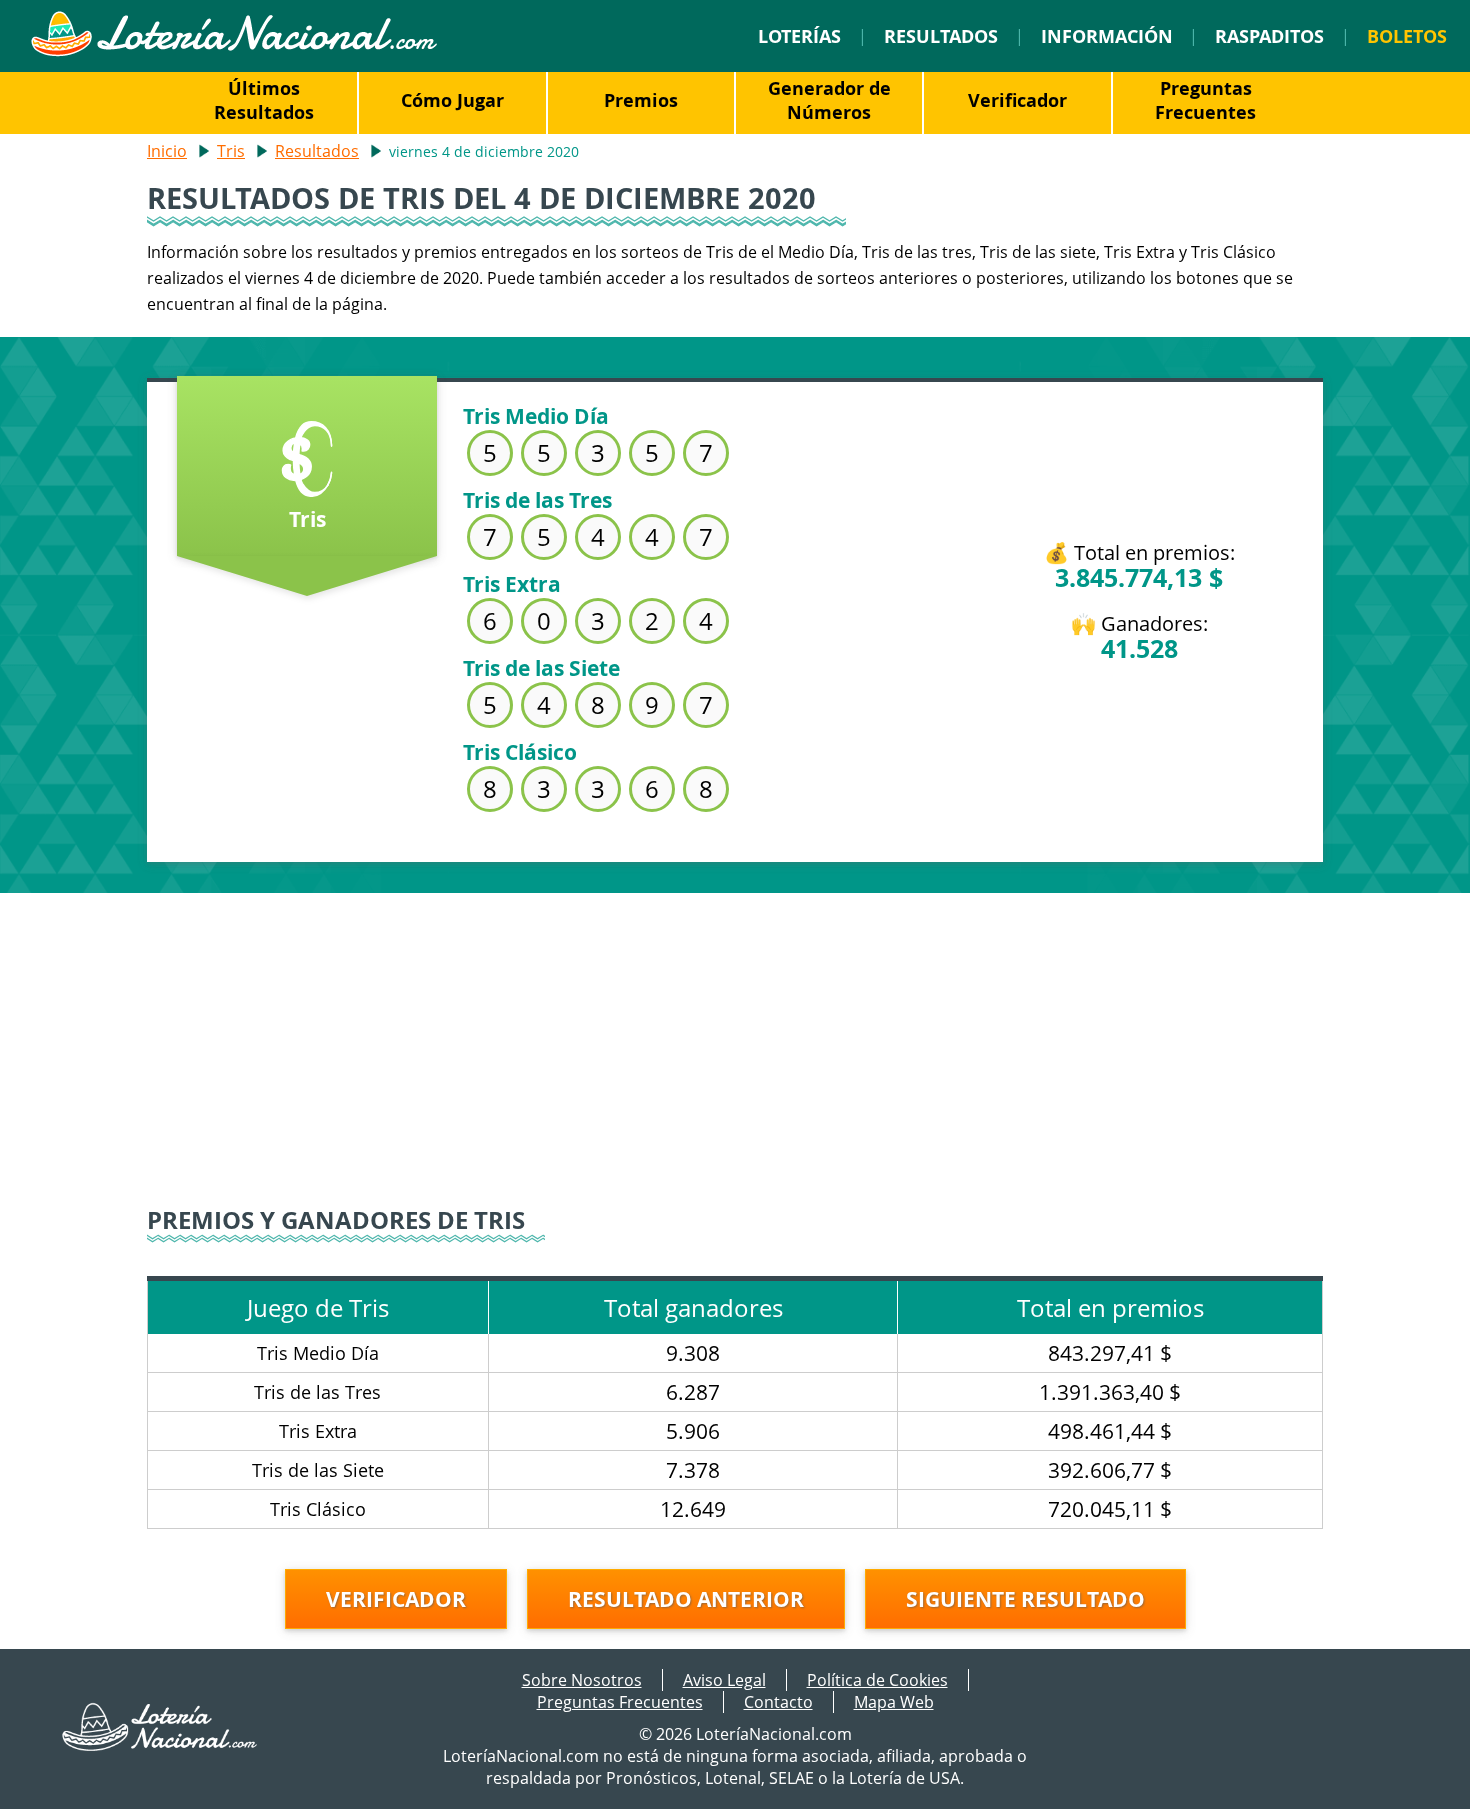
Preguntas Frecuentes (1205, 100)
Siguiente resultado (1025, 1599)
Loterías (799, 36)
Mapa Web (894, 1702)
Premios (641, 100)
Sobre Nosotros (582, 1680)
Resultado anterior (686, 1599)
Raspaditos (1269, 36)
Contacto (778, 1702)
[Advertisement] (735, 1033)
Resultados (941, 36)
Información (1107, 36)
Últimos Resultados (264, 100)
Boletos (1407, 36)
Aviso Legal (724, 1680)
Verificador (1017, 100)
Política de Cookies (877, 1680)
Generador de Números (829, 100)
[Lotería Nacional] (160, 1745)
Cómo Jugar (452, 100)
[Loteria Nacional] (233, 51)
